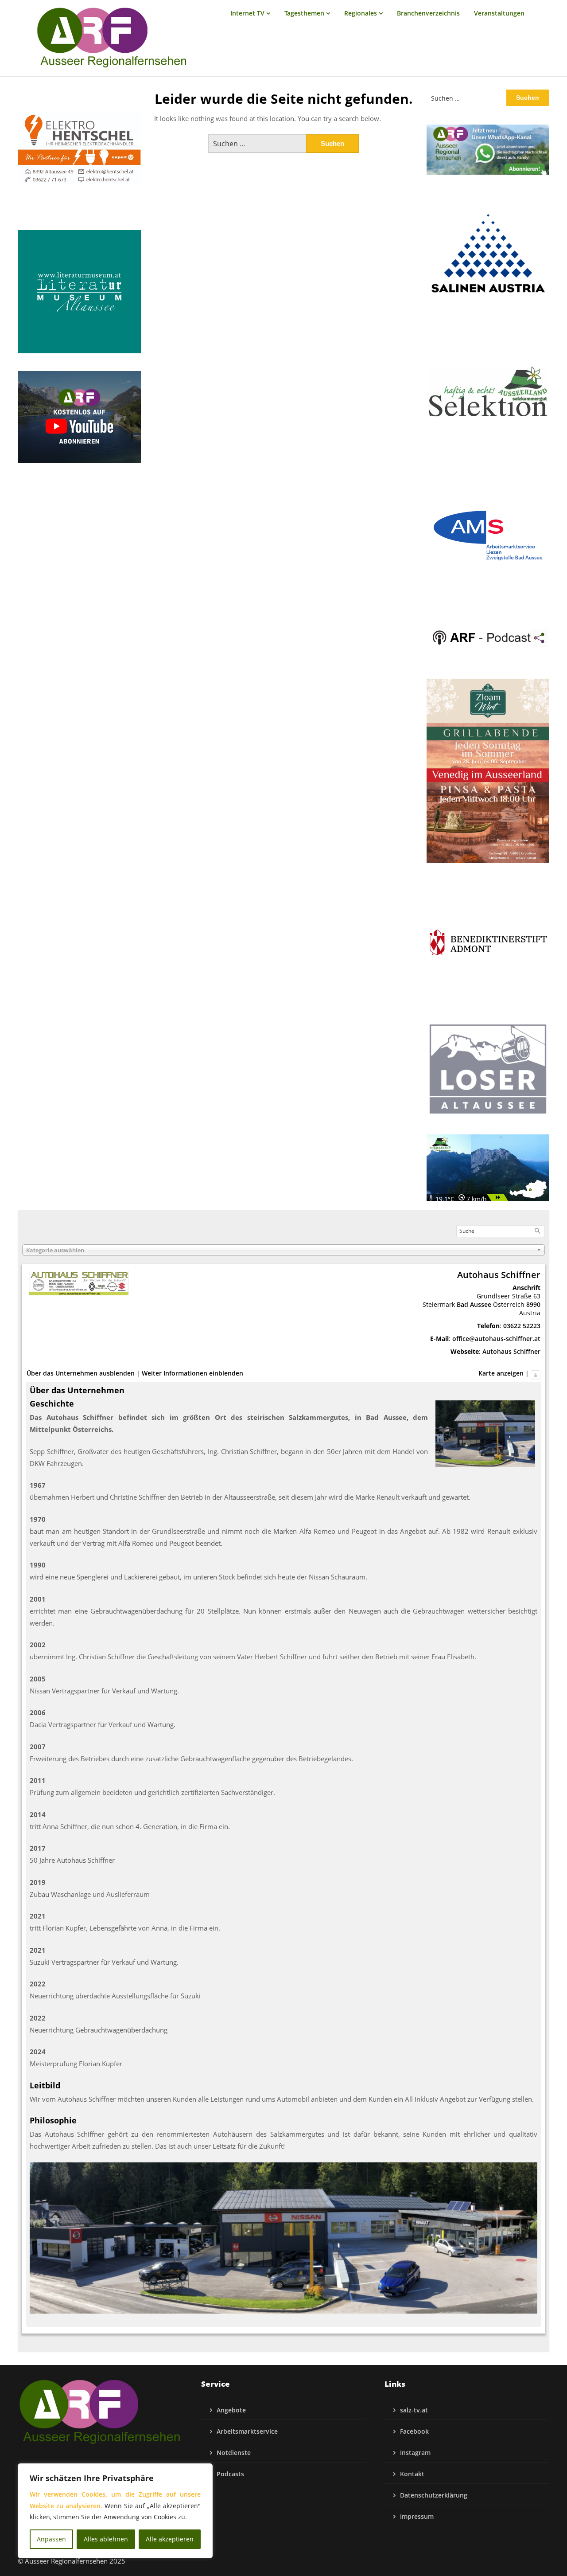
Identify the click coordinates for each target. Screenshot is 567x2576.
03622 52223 (522, 1326)
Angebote (231, 2410)
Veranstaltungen (499, 13)
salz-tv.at (414, 2410)
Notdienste (234, 2453)
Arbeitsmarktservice (247, 2431)
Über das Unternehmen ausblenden (81, 1373)
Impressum (417, 2516)
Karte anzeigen (501, 1373)
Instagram (415, 2453)
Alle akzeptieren (170, 2539)
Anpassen (51, 2539)
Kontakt (412, 2474)
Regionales (361, 13)
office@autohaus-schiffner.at (496, 1339)
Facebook (414, 2431)
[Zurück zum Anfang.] (536, 1373)
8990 (533, 1304)
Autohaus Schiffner (511, 1351)
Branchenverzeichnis (428, 13)
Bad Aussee (474, 1304)
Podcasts (230, 2474)
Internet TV (247, 13)
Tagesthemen (304, 13)
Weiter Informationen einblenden (192, 1373)
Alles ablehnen (106, 2539)
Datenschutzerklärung (434, 2495)
